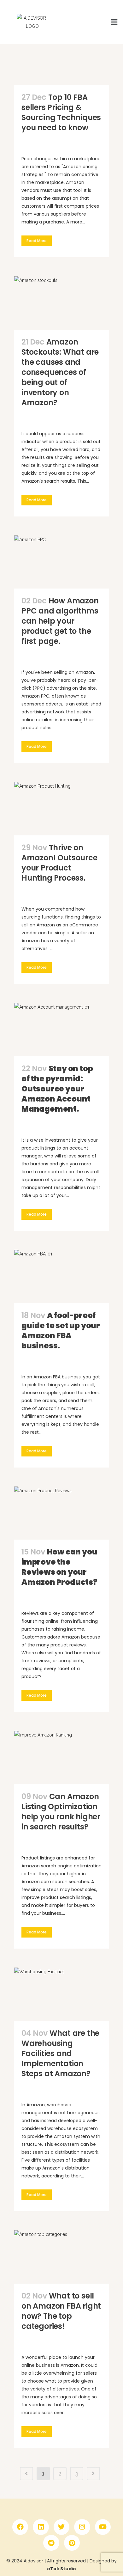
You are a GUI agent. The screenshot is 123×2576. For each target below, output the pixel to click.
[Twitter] (61, 2527)
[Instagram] (82, 2527)
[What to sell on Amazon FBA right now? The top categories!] (61, 2257)
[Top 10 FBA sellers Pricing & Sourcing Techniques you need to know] (61, 58)
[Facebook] (20, 2527)
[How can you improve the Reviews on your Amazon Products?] (61, 1513)
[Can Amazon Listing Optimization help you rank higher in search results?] (61, 1758)
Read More (37, 241)
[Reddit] (51, 2543)
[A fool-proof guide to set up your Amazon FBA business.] (61, 1276)
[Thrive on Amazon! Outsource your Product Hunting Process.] (61, 809)
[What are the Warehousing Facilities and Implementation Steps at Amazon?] (61, 1994)
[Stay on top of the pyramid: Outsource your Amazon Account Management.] (61, 1030)
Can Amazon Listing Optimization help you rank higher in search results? (61, 1812)
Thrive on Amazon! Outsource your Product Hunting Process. (59, 863)
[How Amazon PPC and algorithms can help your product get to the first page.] (61, 562)
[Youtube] (103, 2527)
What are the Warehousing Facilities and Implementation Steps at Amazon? (60, 2053)
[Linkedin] (41, 2527)
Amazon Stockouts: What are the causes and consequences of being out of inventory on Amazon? (60, 372)
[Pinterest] (72, 2543)
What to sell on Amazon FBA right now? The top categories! (61, 2311)
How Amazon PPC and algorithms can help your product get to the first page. (60, 621)
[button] (114, 22)
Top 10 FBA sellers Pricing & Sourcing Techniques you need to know (61, 112)
